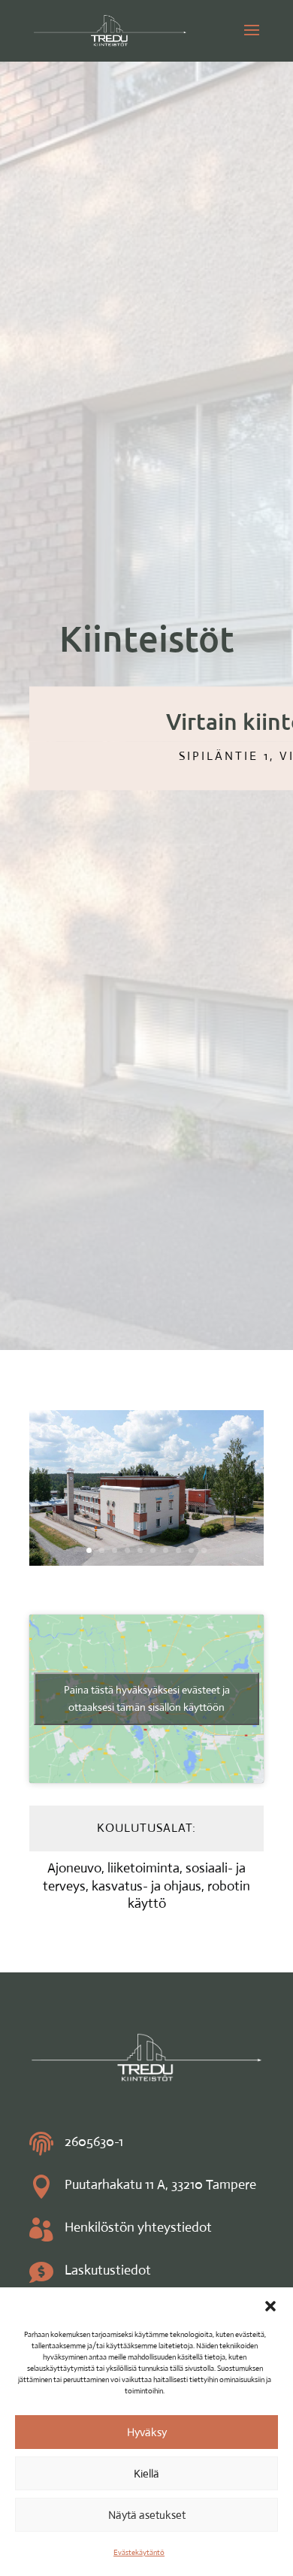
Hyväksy (147, 2432)
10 (204, 1550)
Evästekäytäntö (139, 2552)
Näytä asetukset (147, 2515)
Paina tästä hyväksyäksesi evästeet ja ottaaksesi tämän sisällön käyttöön (147, 1698)
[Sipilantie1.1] (146, 1561)
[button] (270, 2306)
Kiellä (146, 2473)
